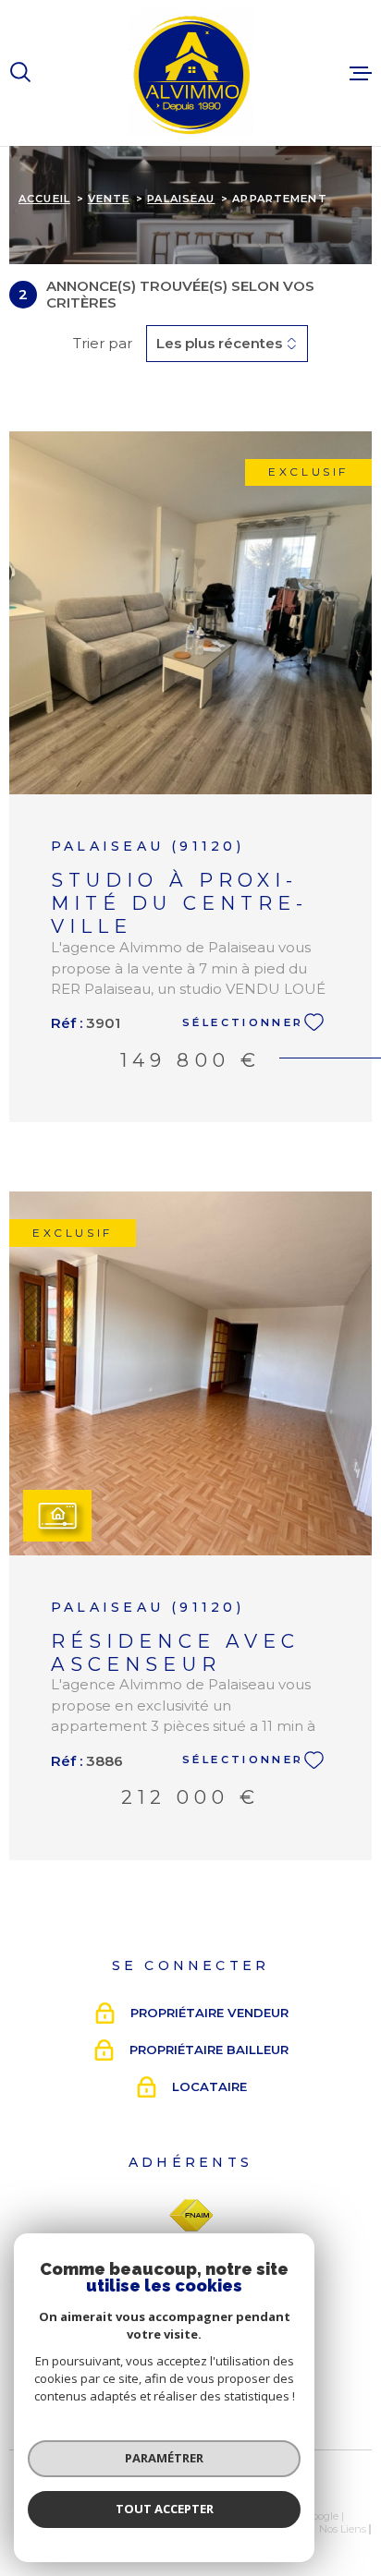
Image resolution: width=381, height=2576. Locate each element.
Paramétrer (164, 2458)
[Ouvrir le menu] (361, 73)
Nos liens (343, 2529)
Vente (109, 199)
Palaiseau (181, 199)
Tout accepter (165, 2509)
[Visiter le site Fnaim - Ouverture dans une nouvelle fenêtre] (191, 2216)
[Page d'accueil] (190, 73)
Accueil (44, 199)
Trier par (103, 344)
